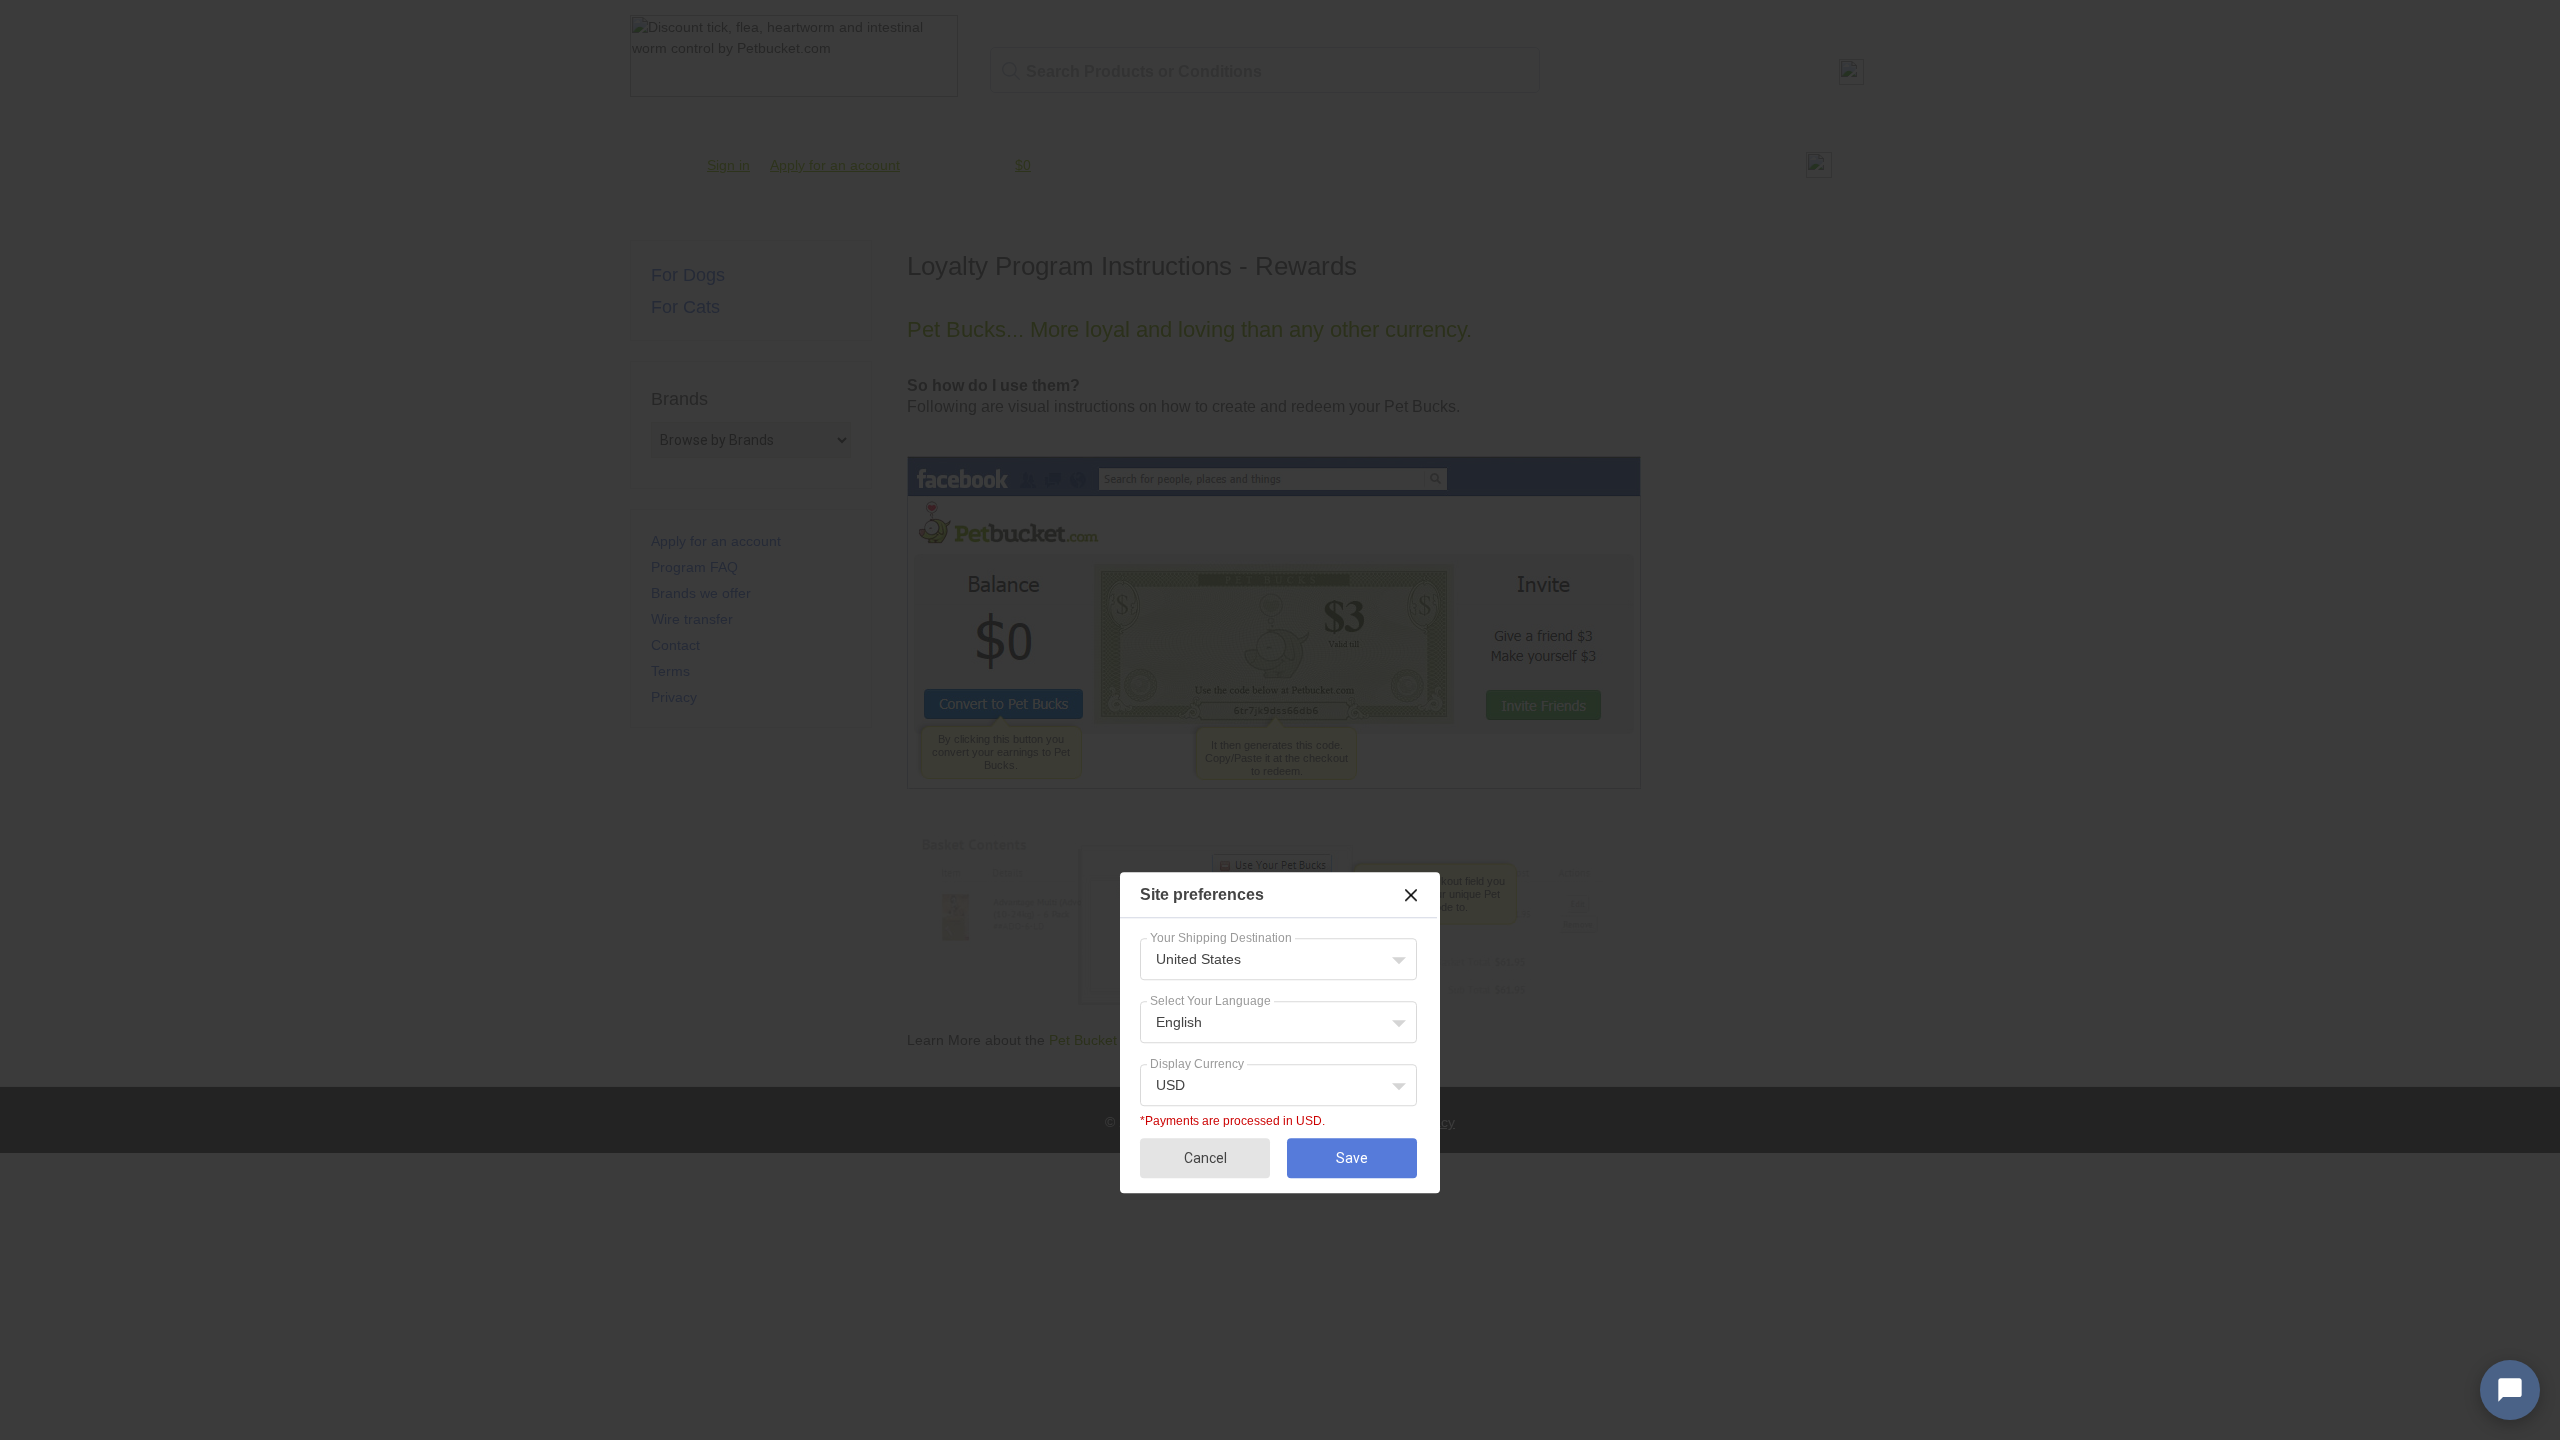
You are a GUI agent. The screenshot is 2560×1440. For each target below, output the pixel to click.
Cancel (1205, 1158)
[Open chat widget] (2510, 1390)
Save (1352, 1158)
